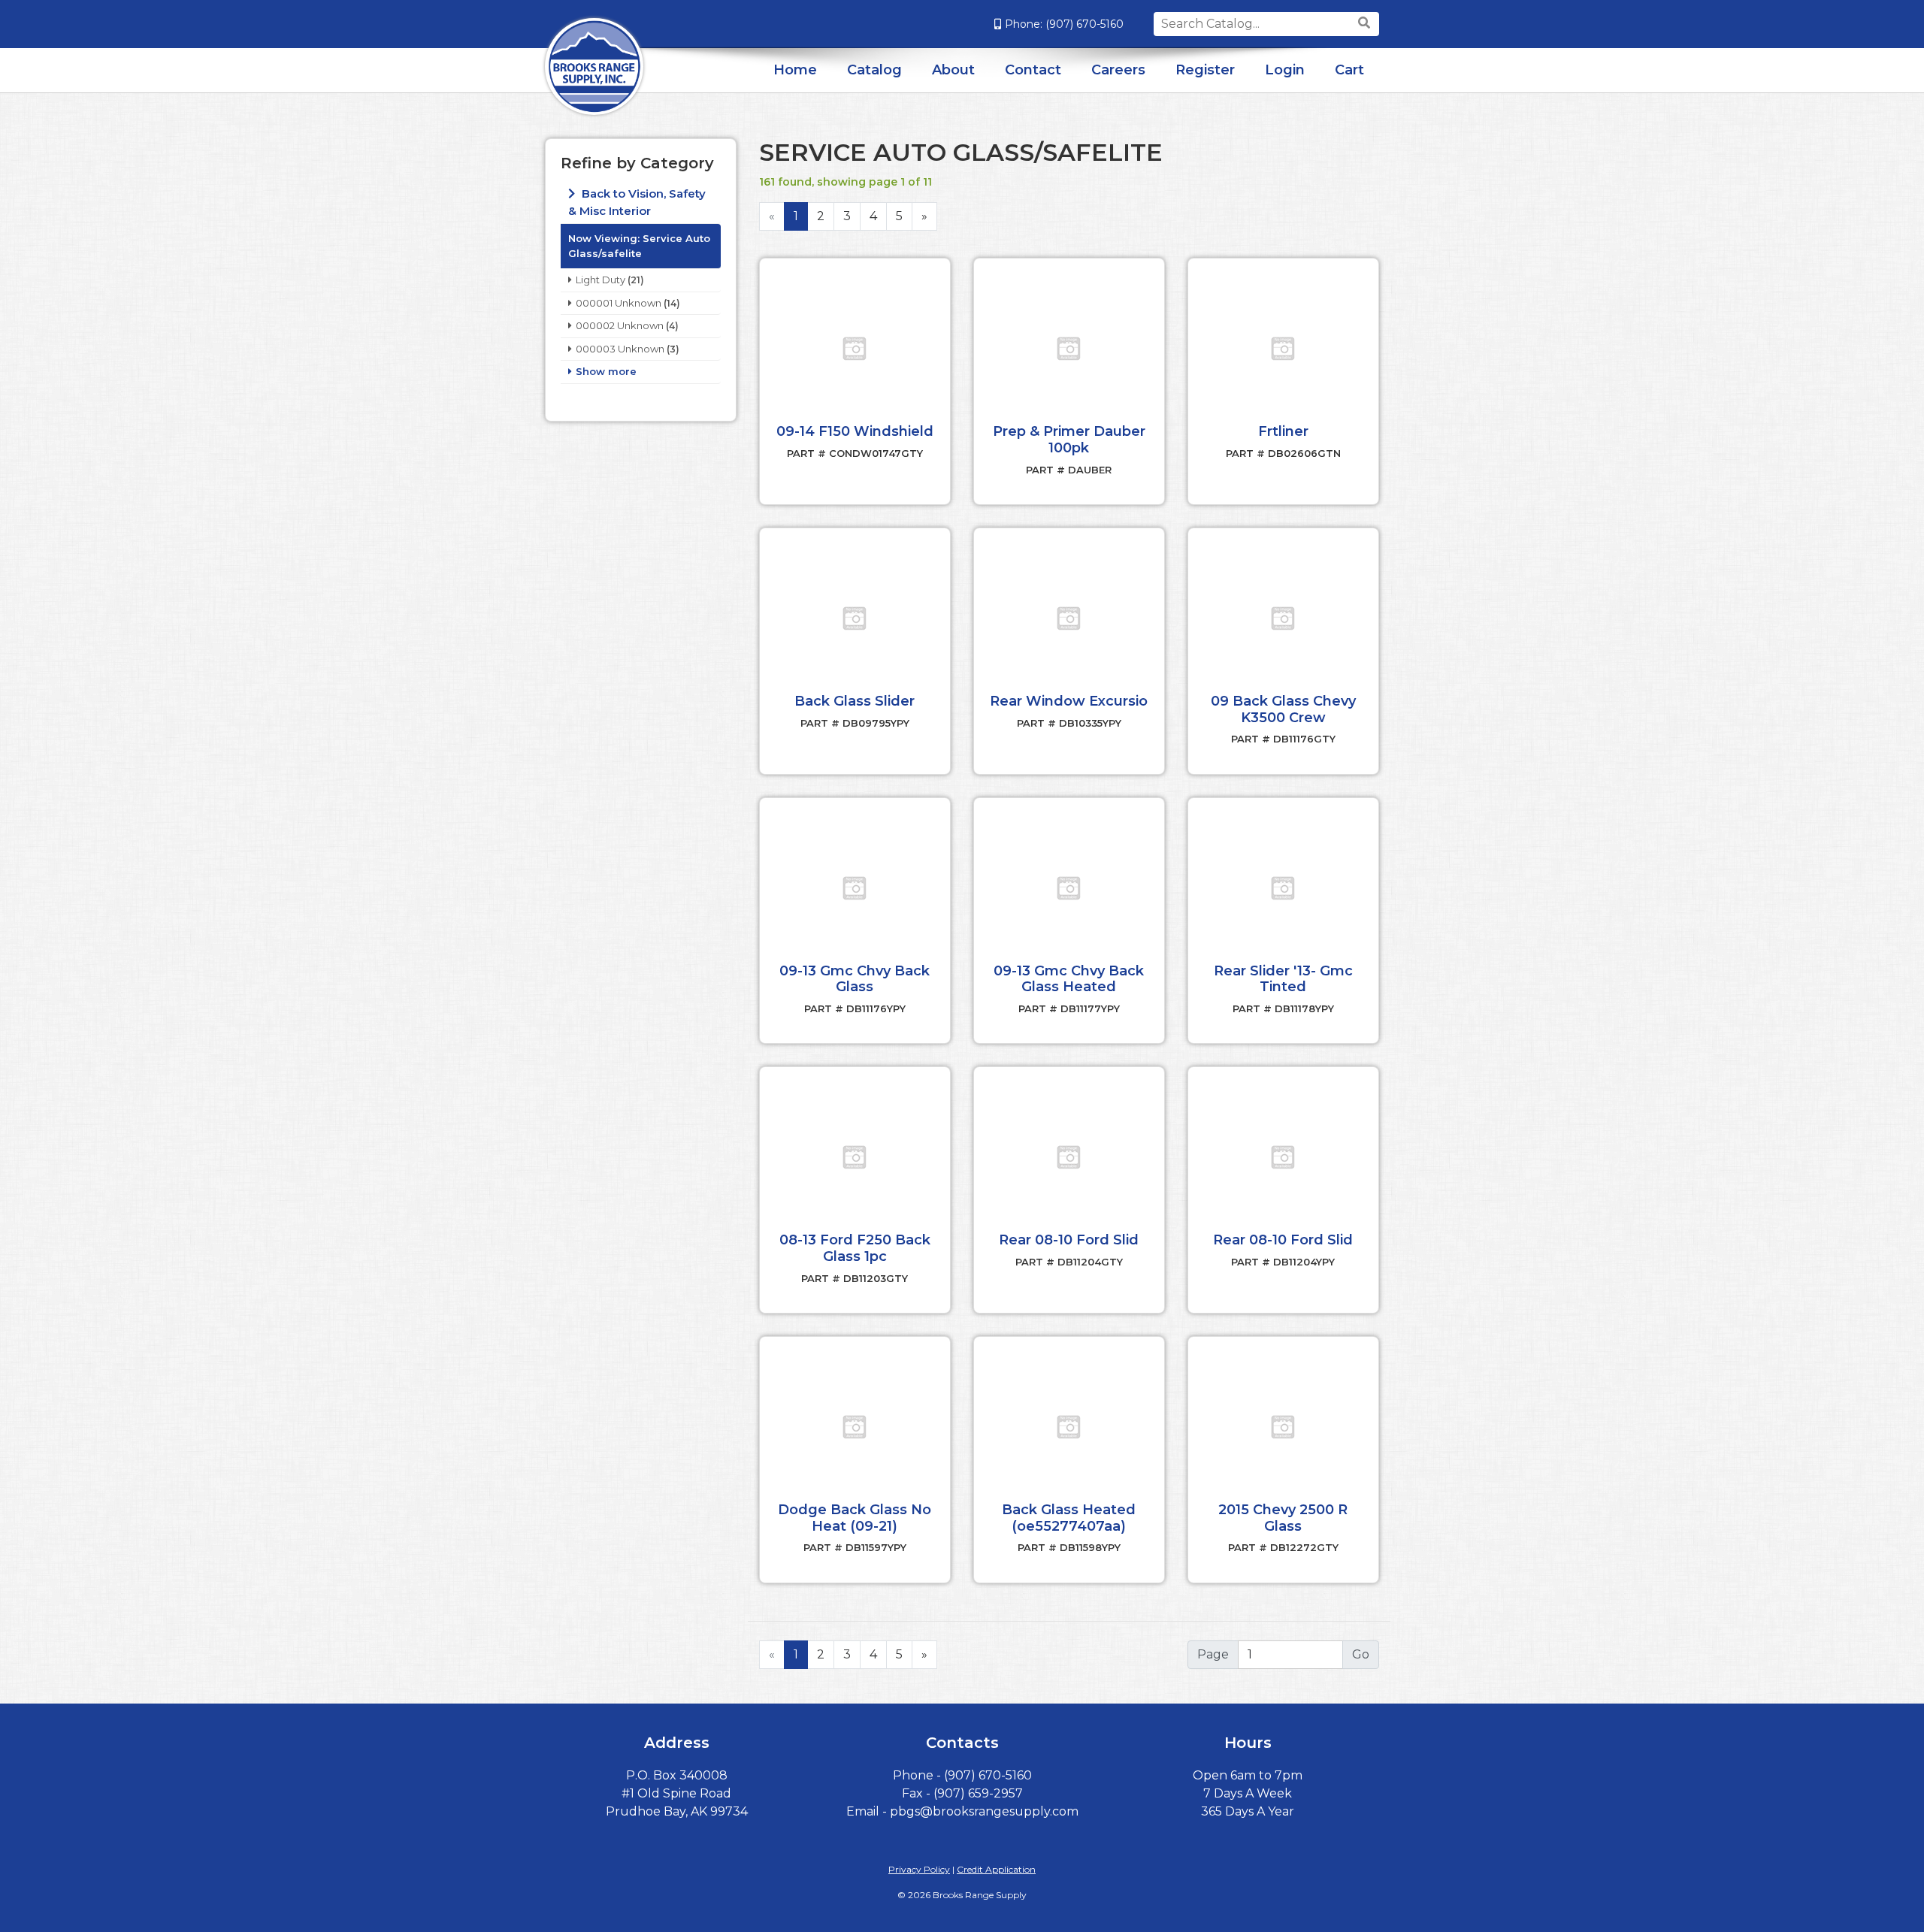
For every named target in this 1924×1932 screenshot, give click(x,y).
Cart (1349, 70)
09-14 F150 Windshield (855, 431)
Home (795, 70)
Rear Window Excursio (1069, 701)
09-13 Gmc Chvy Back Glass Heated (1069, 979)
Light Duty (600, 280)
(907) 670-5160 (1085, 24)
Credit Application (996, 1869)
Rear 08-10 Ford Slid (1069, 1240)
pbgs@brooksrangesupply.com (984, 1811)
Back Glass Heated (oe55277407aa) (1069, 1518)
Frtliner (1283, 431)
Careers (1118, 70)
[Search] (1366, 23)
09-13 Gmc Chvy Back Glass (855, 979)
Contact (1033, 70)
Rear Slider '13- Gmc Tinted (1283, 979)
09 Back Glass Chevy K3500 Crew (1283, 709)
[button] (855, 349)
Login (1285, 70)
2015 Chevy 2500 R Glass (1283, 1518)
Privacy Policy (919, 1869)
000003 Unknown (620, 349)
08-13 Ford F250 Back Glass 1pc (855, 1248)
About (953, 70)
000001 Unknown (619, 303)
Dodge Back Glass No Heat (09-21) (855, 1518)
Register (1205, 70)
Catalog (874, 70)
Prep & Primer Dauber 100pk (1069, 440)
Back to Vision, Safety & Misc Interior (637, 202)
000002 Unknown (620, 325)
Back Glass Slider (855, 701)
